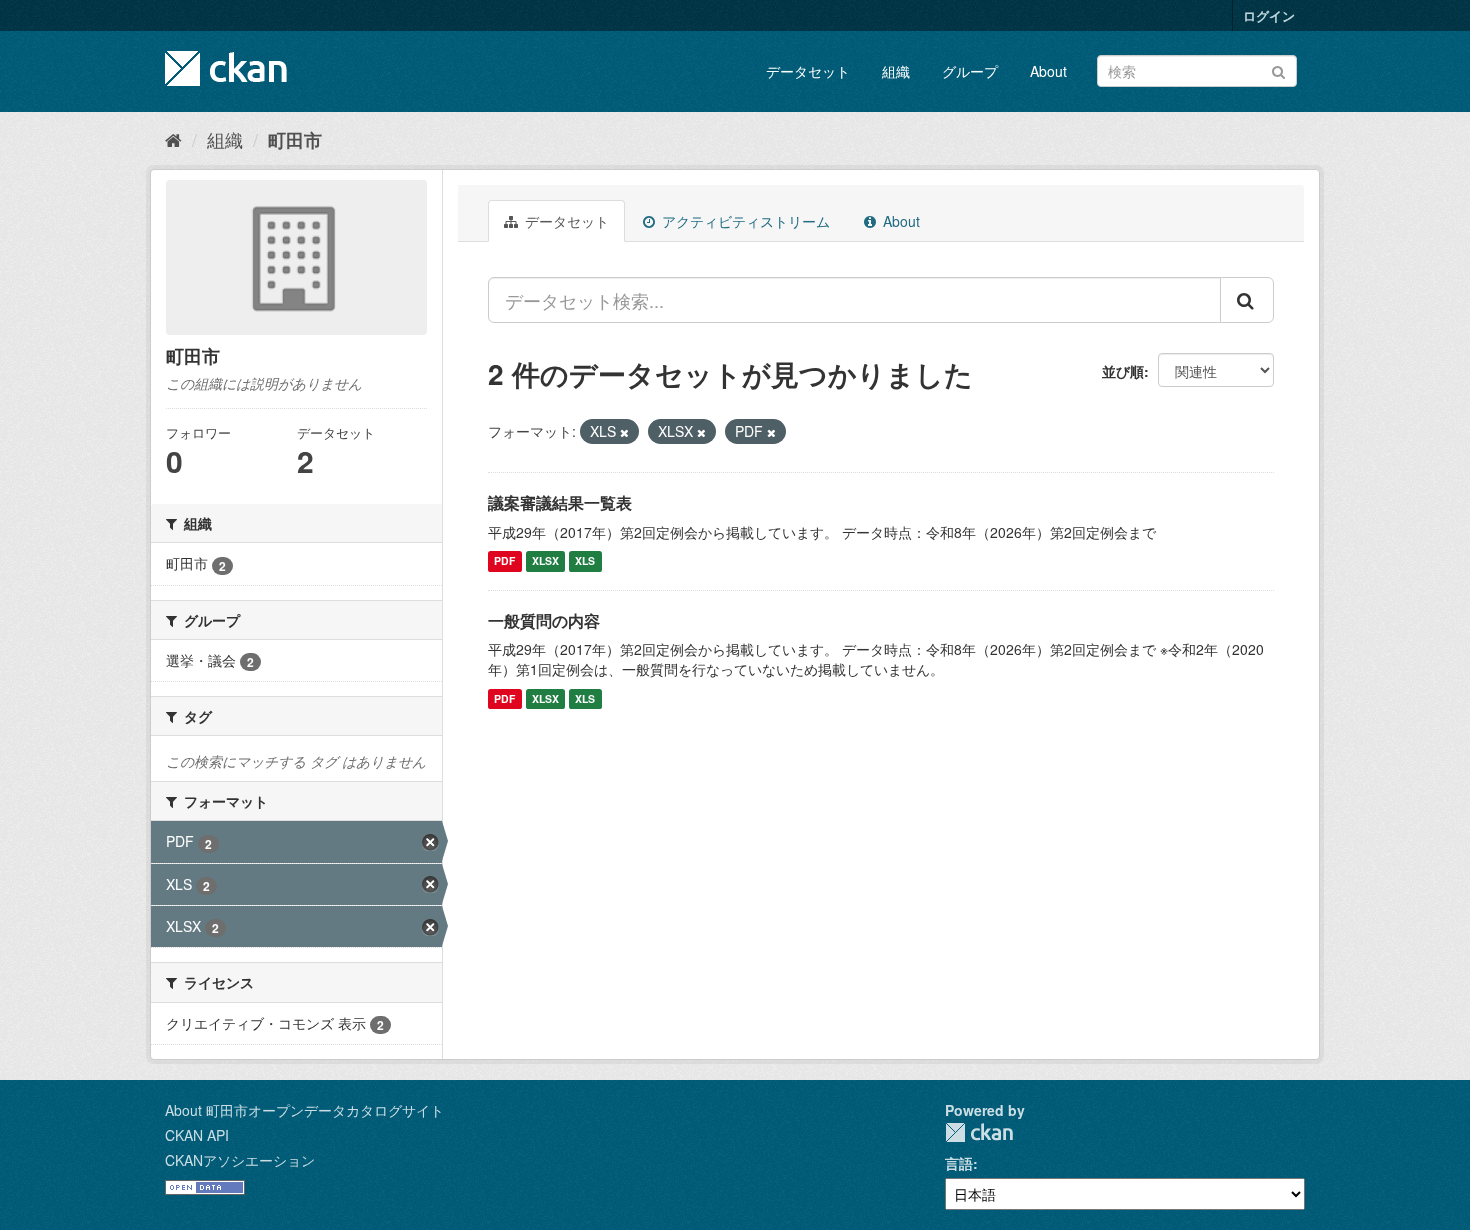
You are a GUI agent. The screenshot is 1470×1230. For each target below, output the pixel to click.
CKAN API (197, 1135)
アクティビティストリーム (744, 221)
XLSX (545, 561)
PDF (504, 561)
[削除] (624, 432)
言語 (959, 1163)
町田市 (295, 140)
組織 (896, 71)
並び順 (1123, 371)
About (1048, 71)
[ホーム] (173, 139)
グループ (970, 71)
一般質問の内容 (544, 620)
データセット (808, 71)
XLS (585, 561)
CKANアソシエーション (240, 1160)
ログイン (1269, 15)
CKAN (979, 1132)
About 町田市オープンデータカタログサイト (304, 1110)
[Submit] (1278, 69)
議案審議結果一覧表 (560, 502)
